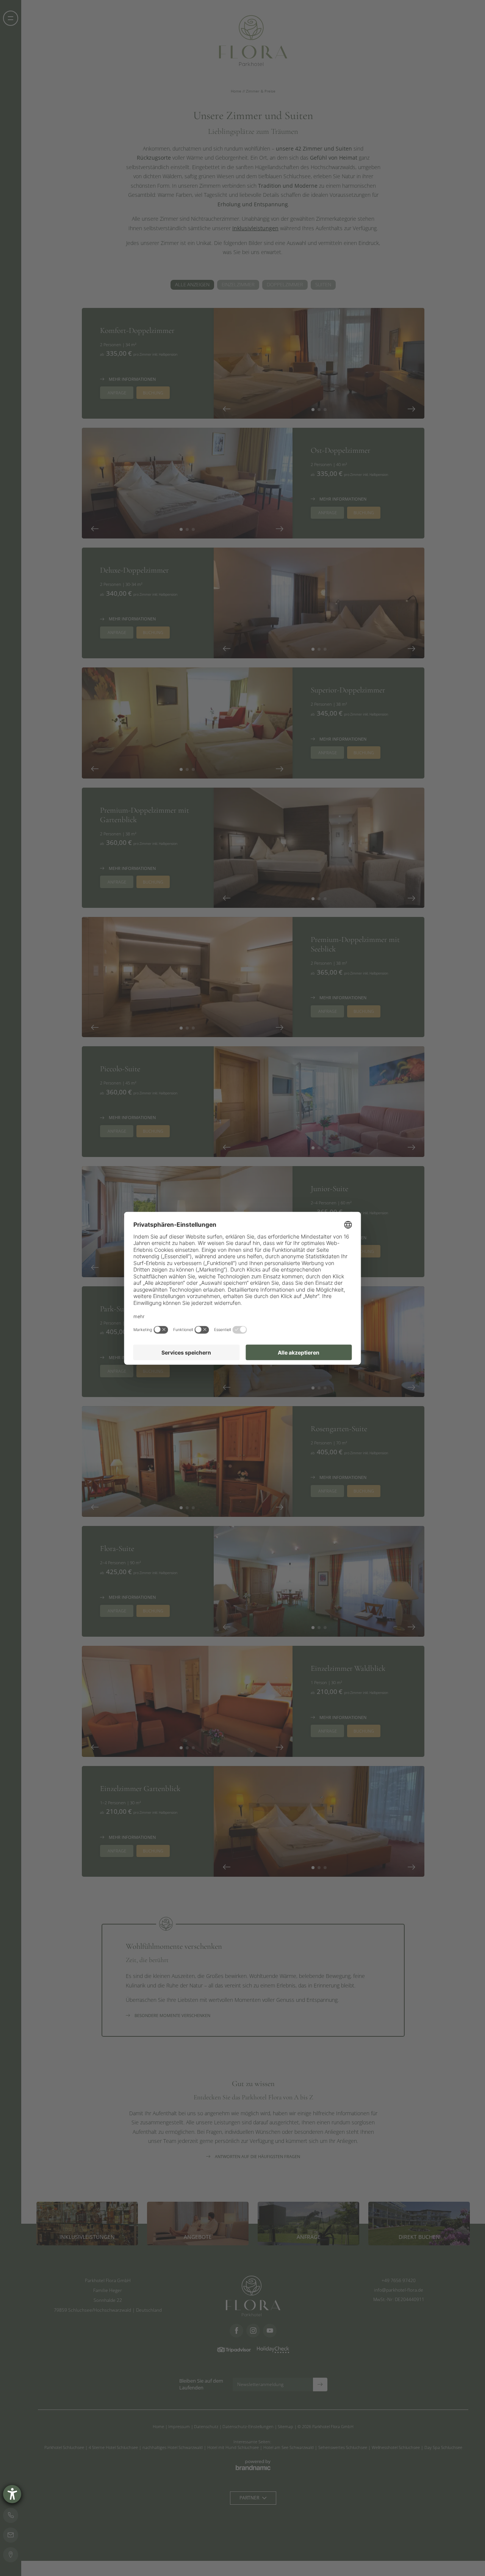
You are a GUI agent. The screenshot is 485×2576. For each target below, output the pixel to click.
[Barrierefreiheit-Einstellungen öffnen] (12, 2494)
